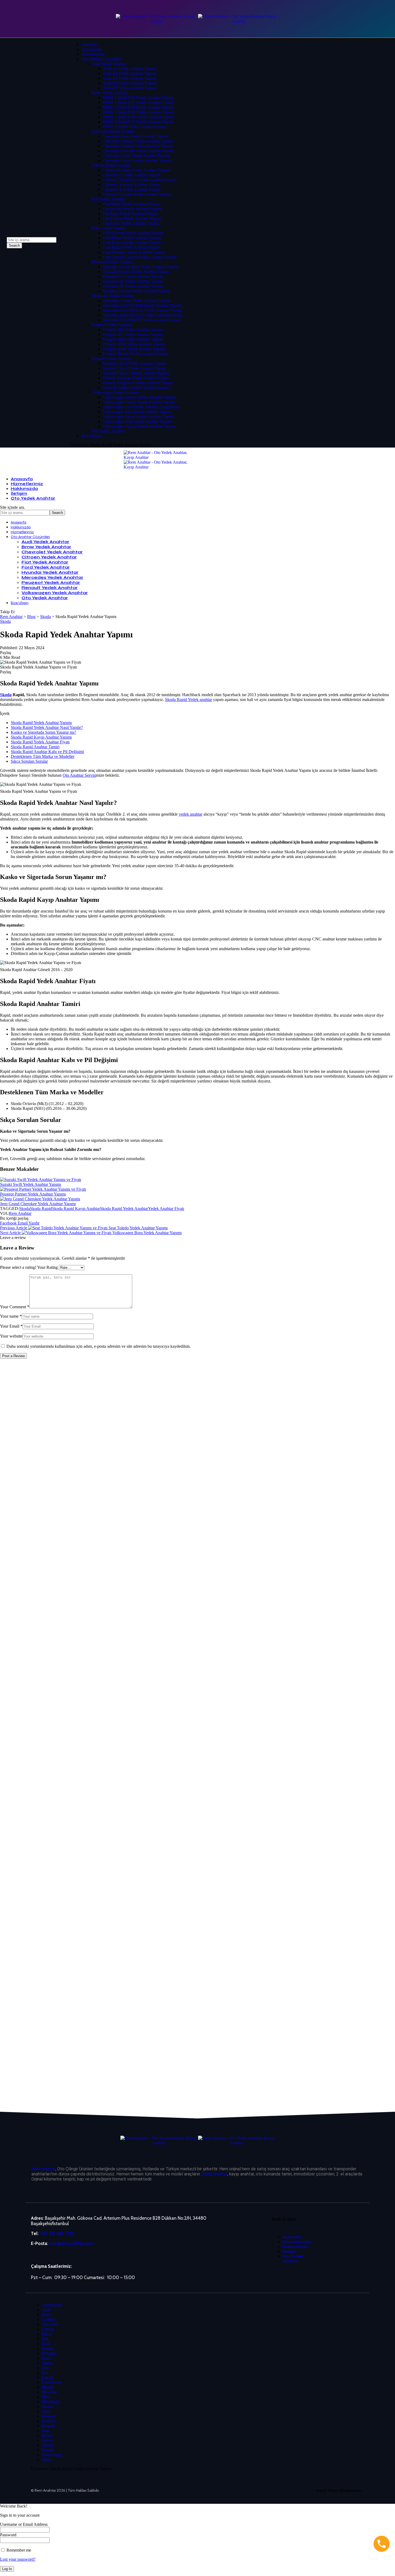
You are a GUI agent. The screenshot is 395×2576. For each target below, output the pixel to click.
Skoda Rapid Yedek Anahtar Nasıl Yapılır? (47, 727)
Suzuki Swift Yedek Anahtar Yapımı (30, 1184)
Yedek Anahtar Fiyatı (166, 1209)
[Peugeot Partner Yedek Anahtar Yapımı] (43, 1189)
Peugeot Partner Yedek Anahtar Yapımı (33, 1194)
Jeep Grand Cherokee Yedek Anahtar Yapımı (38, 1204)
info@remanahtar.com (71, 2243)
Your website (11, 1336)
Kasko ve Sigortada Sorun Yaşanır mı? (43, 732)
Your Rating (47, 1267)
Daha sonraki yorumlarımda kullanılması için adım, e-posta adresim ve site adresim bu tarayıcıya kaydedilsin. (99, 1346)
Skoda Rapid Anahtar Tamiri (35, 747)
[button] (34, 1223)
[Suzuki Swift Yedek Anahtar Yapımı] (41, 1180)
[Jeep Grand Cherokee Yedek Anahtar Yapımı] (40, 1199)
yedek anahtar (191, 814)
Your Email (11, 1326)
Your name (11, 1316)
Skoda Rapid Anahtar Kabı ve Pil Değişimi (47, 752)
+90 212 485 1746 (57, 2233)
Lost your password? (18, 2559)
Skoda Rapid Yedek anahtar (188, 700)
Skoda (5, 621)
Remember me (18, 2550)
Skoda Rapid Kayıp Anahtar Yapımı (41, 737)
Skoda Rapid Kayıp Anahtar (76, 1209)
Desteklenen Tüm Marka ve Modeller (43, 756)
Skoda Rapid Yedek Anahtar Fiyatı (40, 742)
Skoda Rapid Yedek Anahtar (124, 1209)
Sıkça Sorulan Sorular (29, 761)
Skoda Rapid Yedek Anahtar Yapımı (41, 723)
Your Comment (15, 1307)
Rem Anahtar (20, 1213)
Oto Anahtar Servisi (79, 775)
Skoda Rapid (41, 1209)
